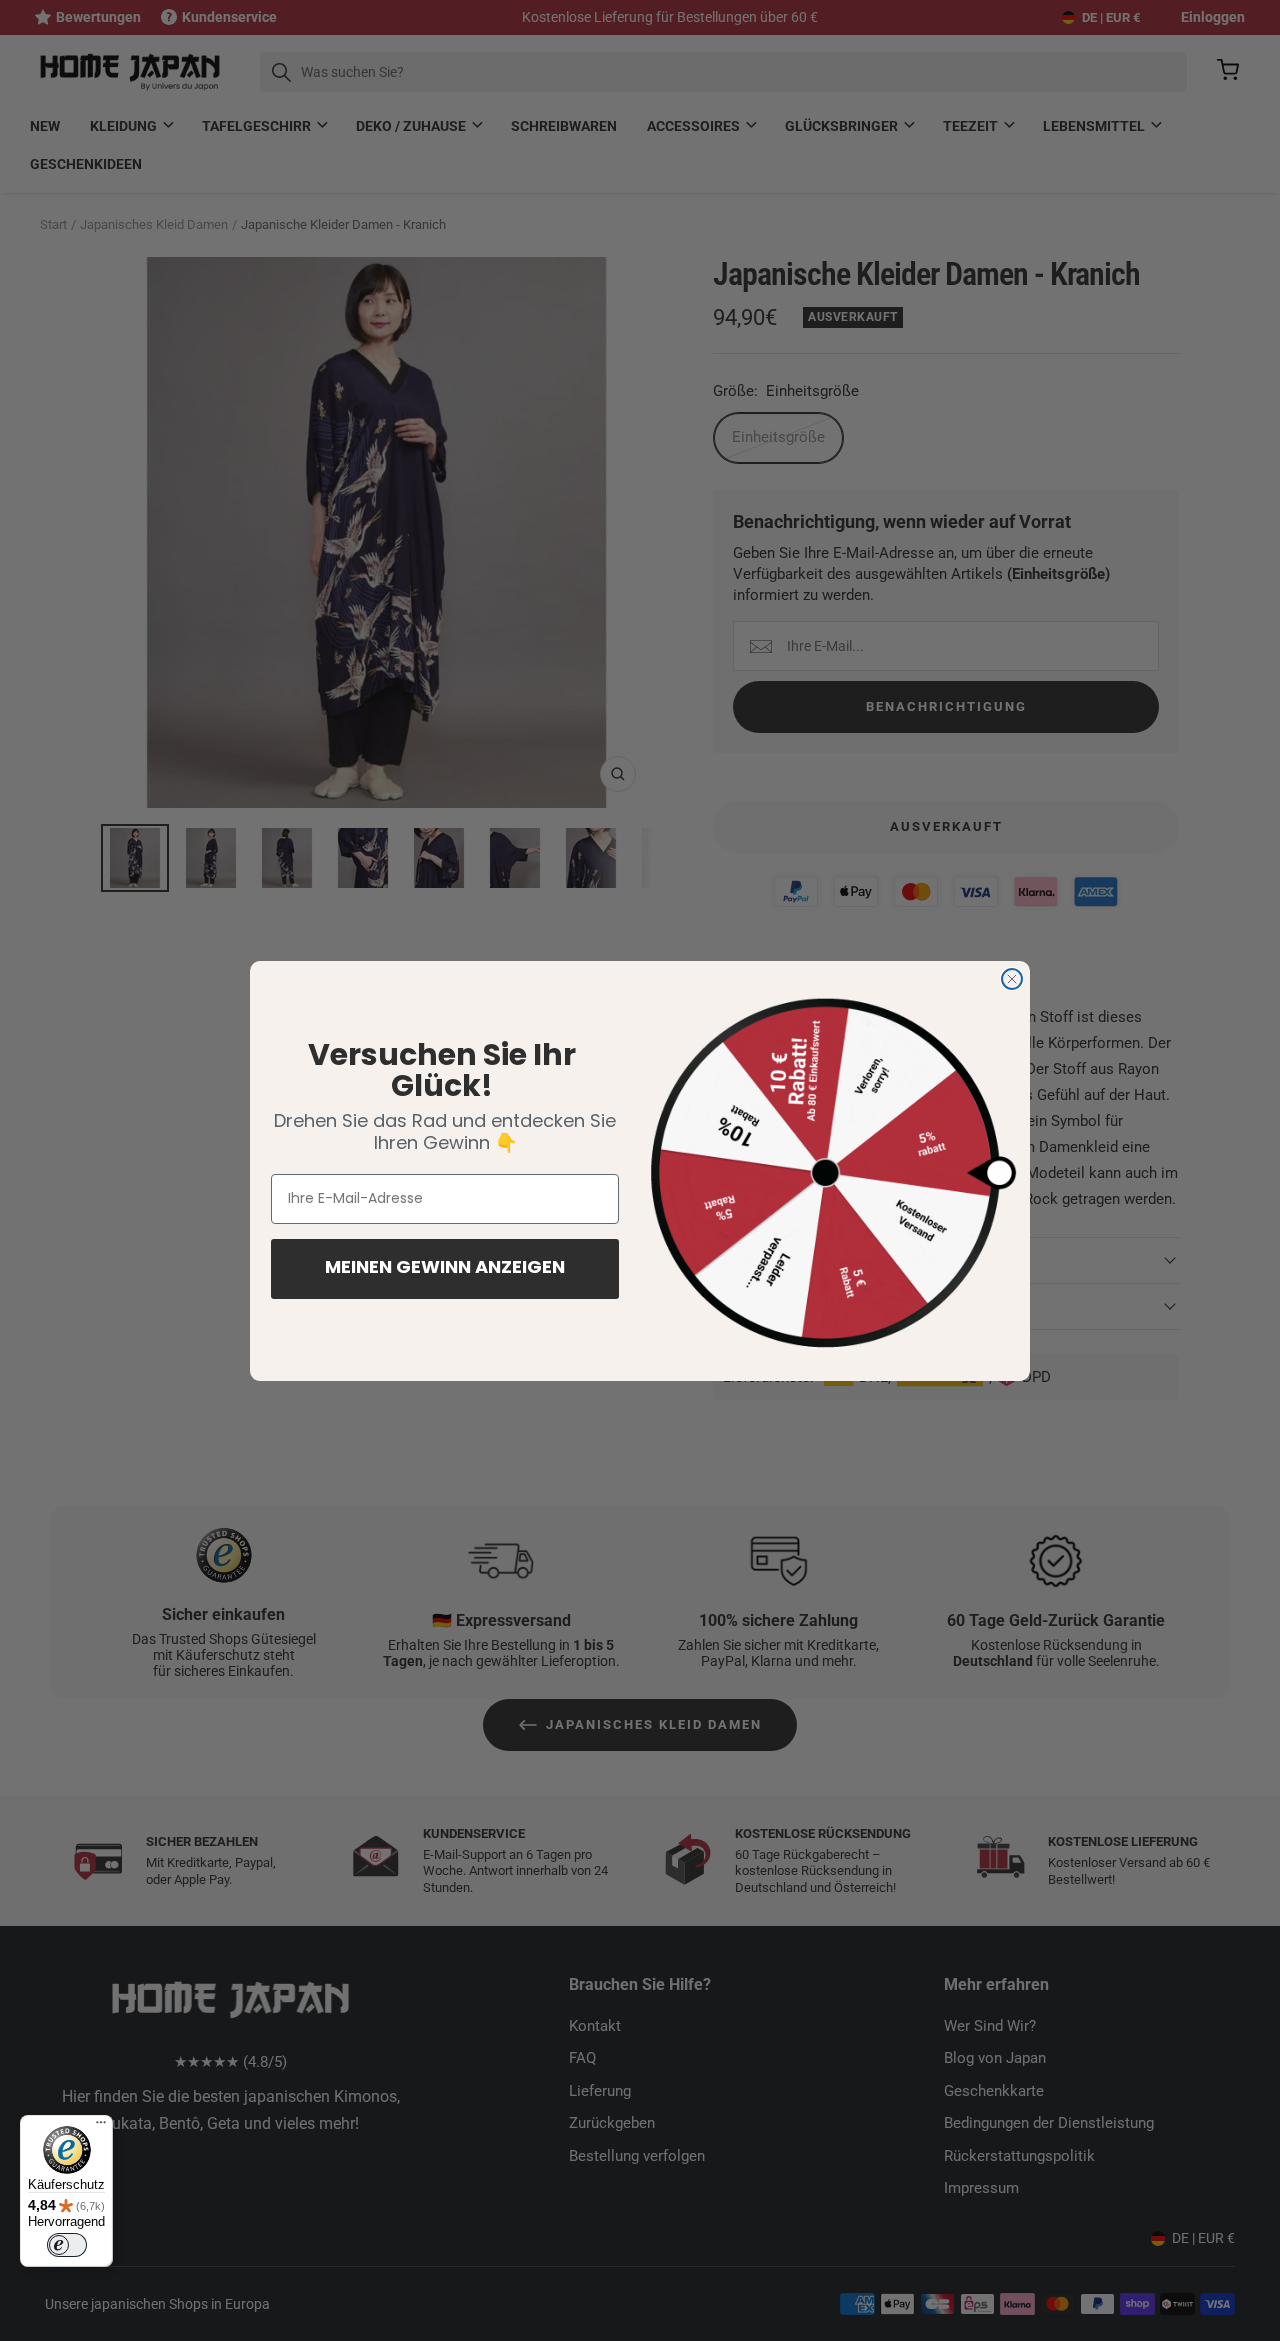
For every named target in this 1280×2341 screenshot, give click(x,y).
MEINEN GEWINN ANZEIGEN (445, 1269)
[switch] (67, 2245)
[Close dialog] (1012, 979)
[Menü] (101, 2127)
